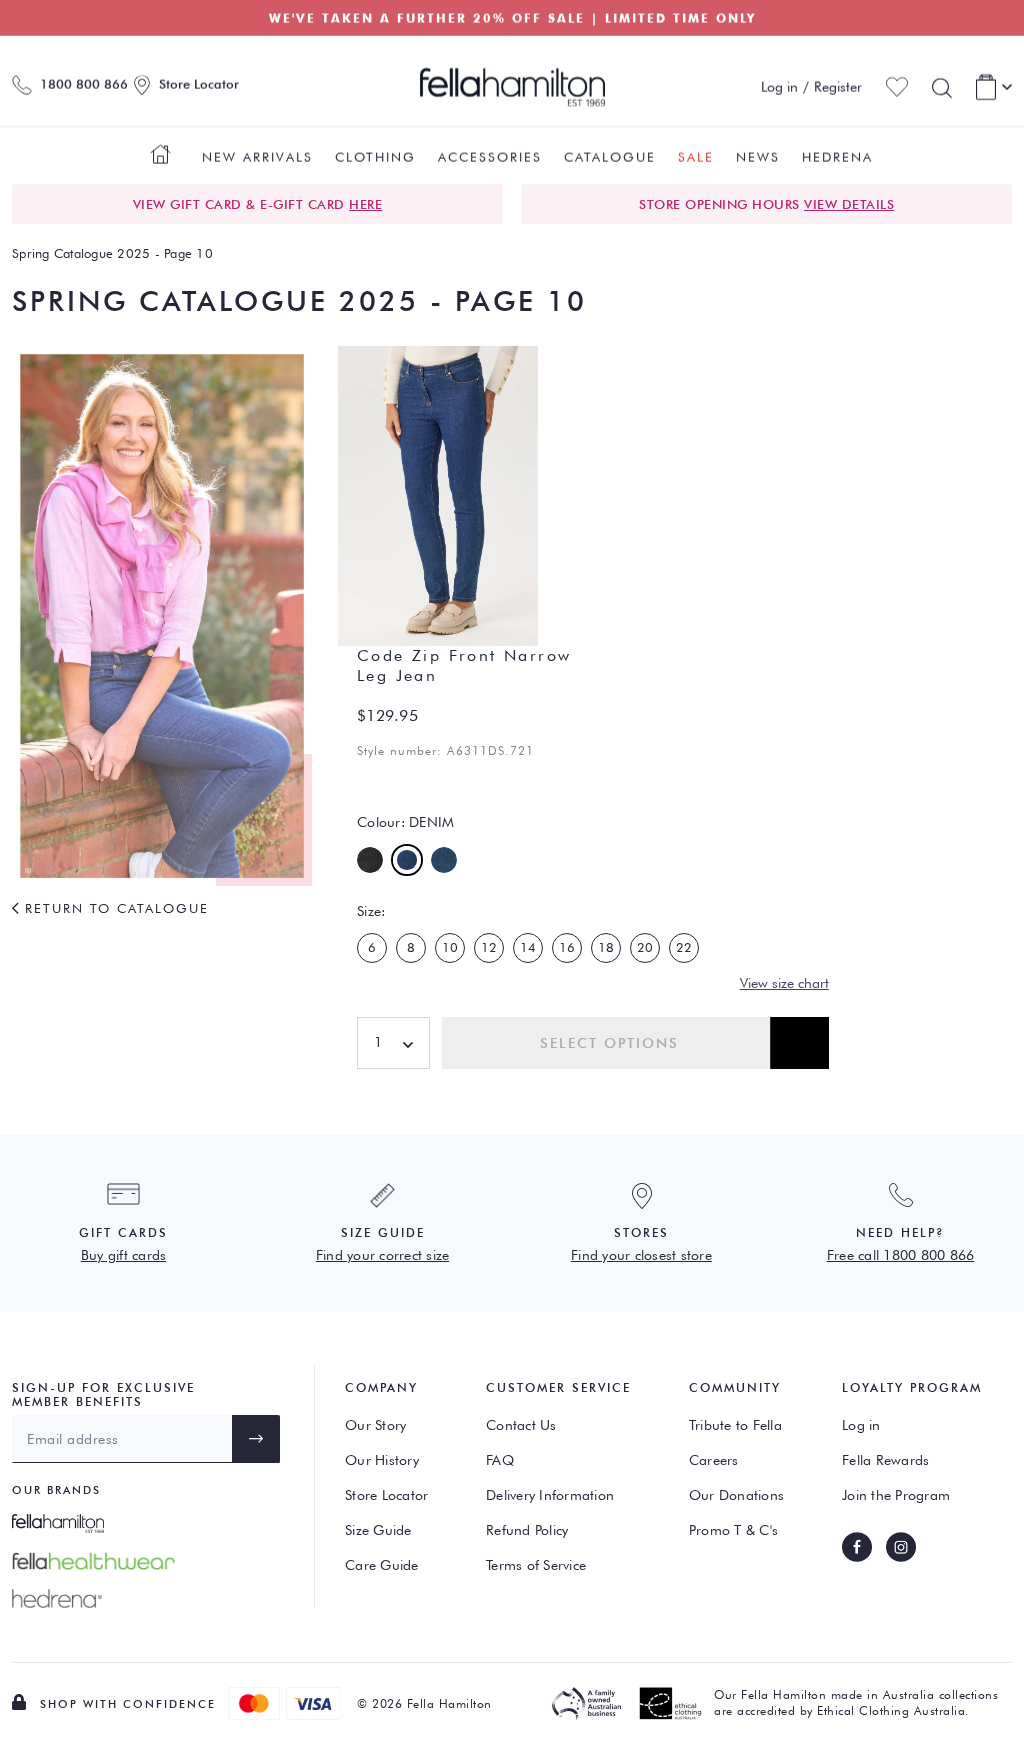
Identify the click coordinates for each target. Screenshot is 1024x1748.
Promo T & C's (733, 1530)
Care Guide (382, 1565)
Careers (714, 1460)
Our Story (375, 1425)
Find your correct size (383, 1255)
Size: (371, 911)
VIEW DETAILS (849, 204)
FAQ (500, 1460)
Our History (382, 1460)
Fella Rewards (885, 1460)
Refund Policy (527, 1530)
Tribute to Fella (735, 1425)
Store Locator (386, 1495)
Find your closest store (641, 1255)
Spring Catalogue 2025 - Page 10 (112, 253)
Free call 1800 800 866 (901, 1255)
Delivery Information (550, 1495)
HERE (365, 204)
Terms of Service (536, 1565)
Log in (861, 1425)
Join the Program (896, 1495)
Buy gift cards (124, 1255)
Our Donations (736, 1495)
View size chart (784, 983)
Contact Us (521, 1425)
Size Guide (378, 1530)
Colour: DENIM (405, 822)
